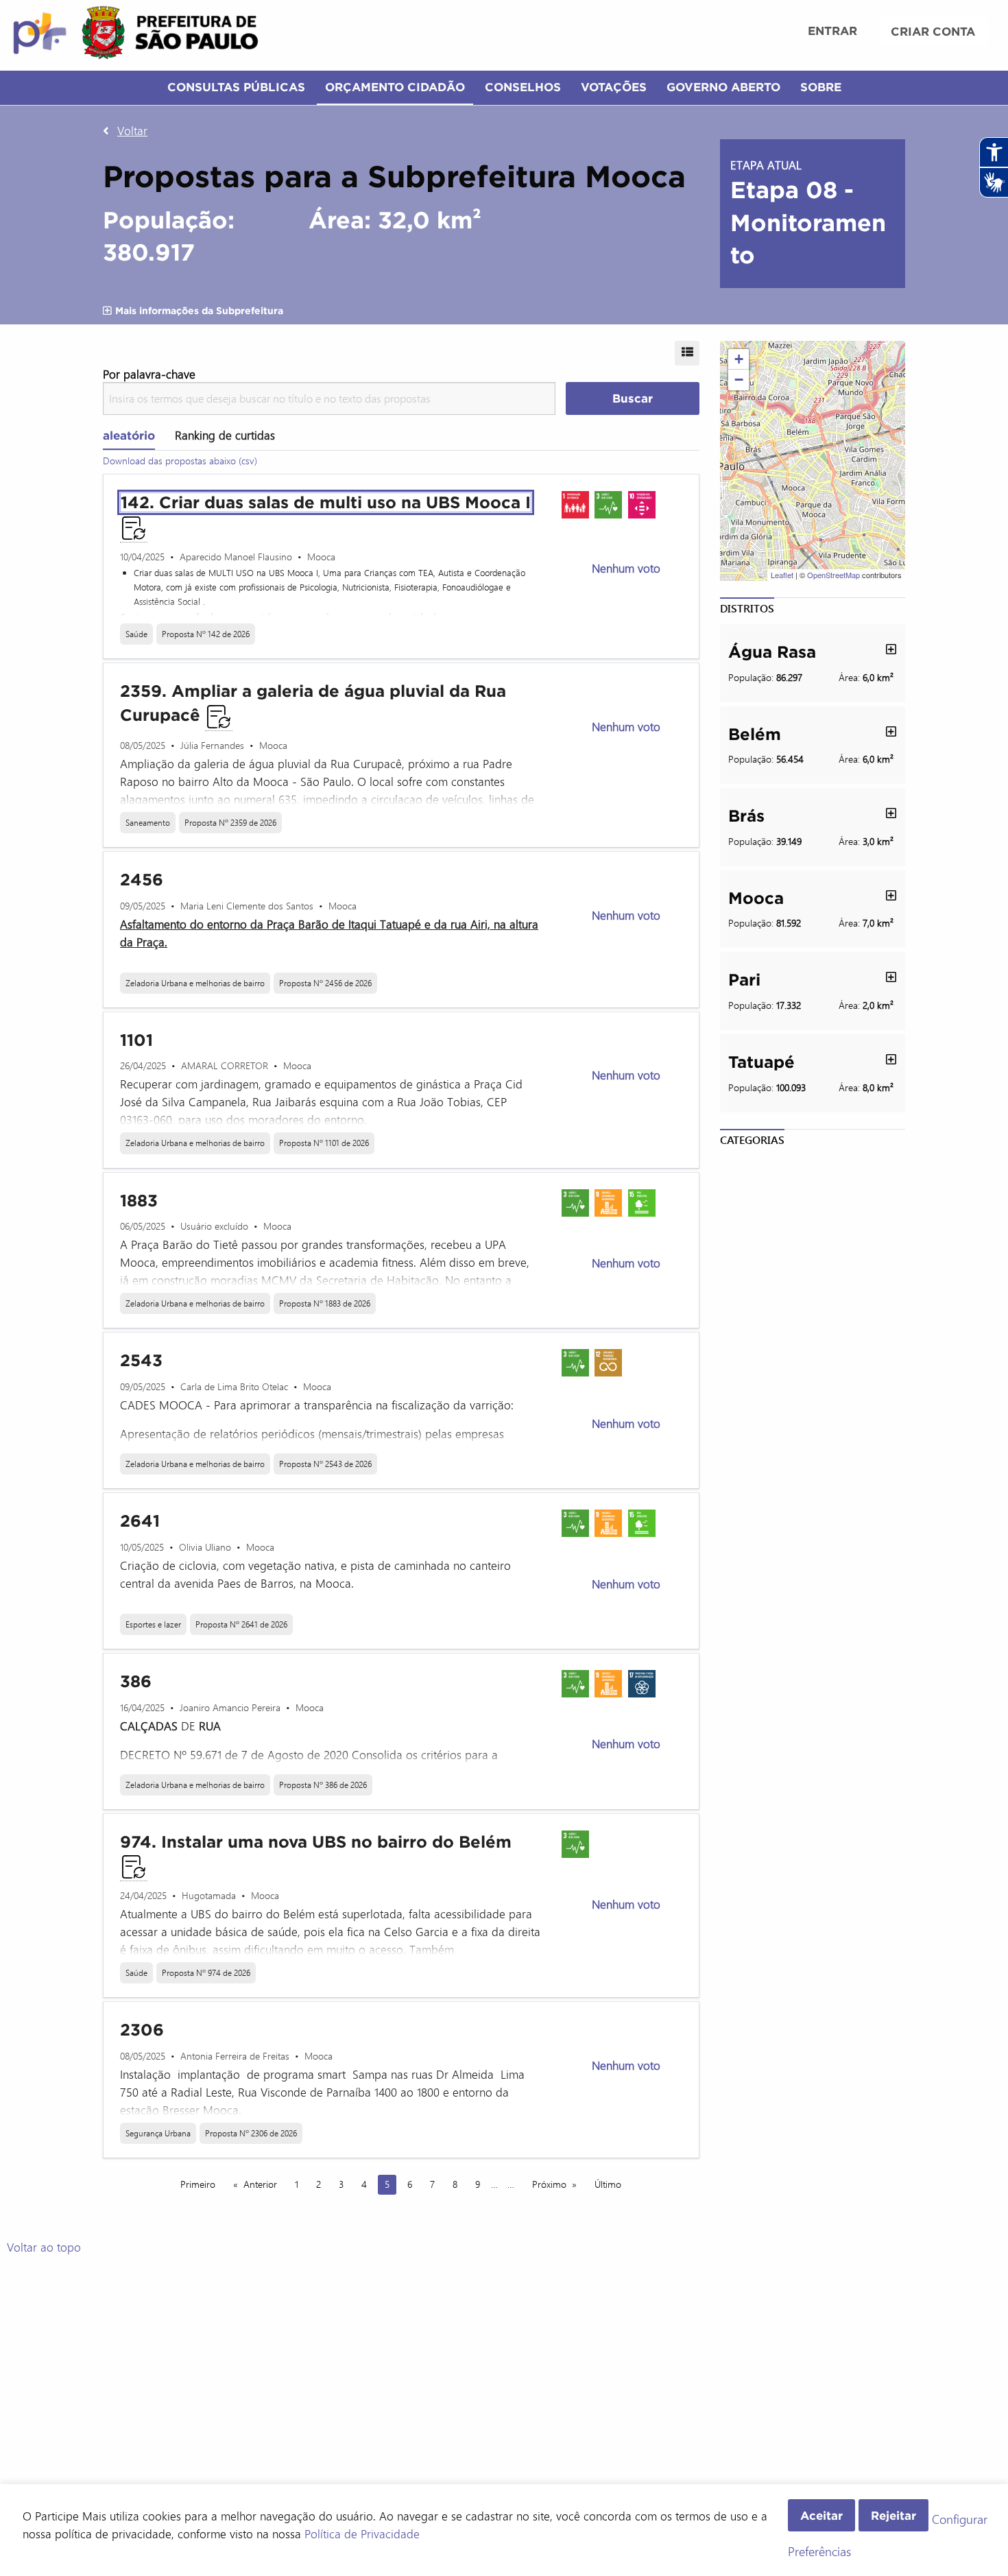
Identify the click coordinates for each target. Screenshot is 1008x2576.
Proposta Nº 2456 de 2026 (325, 983)
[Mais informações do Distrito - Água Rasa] (891, 649)
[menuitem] (832, 32)
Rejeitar (893, 2515)
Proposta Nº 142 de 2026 (206, 634)
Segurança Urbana (158, 2133)
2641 (140, 1521)
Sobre (821, 87)
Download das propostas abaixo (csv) (180, 461)
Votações (614, 87)
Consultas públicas (236, 87)
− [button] (739, 380)
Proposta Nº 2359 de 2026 (230, 822)
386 (136, 1681)
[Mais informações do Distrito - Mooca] (891, 895)
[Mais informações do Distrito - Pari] (891, 977)
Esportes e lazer (153, 1624)
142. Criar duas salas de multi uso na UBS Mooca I (326, 502)
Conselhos (523, 87)
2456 (142, 880)
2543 (141, 1360)
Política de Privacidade (362, 2533)
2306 (142, 2030)
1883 (139, 1201)
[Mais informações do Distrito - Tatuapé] (891, 1059)
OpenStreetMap (833, 575)
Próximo (549, 2184)
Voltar (132, 130)
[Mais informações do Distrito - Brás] (891, 813)
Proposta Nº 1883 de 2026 (325, 1303)
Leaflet (782, 575)
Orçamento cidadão (395, 87)
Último (608, 2184)
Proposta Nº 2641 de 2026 (241, 1624)
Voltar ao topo (44, 2247)
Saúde (136, 634)
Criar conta (933, 31)
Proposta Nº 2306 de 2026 (251, 2133)
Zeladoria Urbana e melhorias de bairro (195, 983)
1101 (136, 1040)
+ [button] (739, 359)
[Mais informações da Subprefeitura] (108, 311)
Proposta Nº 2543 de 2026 (325, 1464)
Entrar (832, 31)
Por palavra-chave (149, 374)
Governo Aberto (723, 87)
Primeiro (198, 2184)
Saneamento (148, 822)
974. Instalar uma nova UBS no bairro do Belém (316, 1842)
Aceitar (821, 2515)
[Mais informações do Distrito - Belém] (891, 731)
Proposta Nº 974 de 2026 (206, 1972)
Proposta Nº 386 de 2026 (323, 1785)
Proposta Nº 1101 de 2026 (324, 1143)
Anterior (260, 2184)
